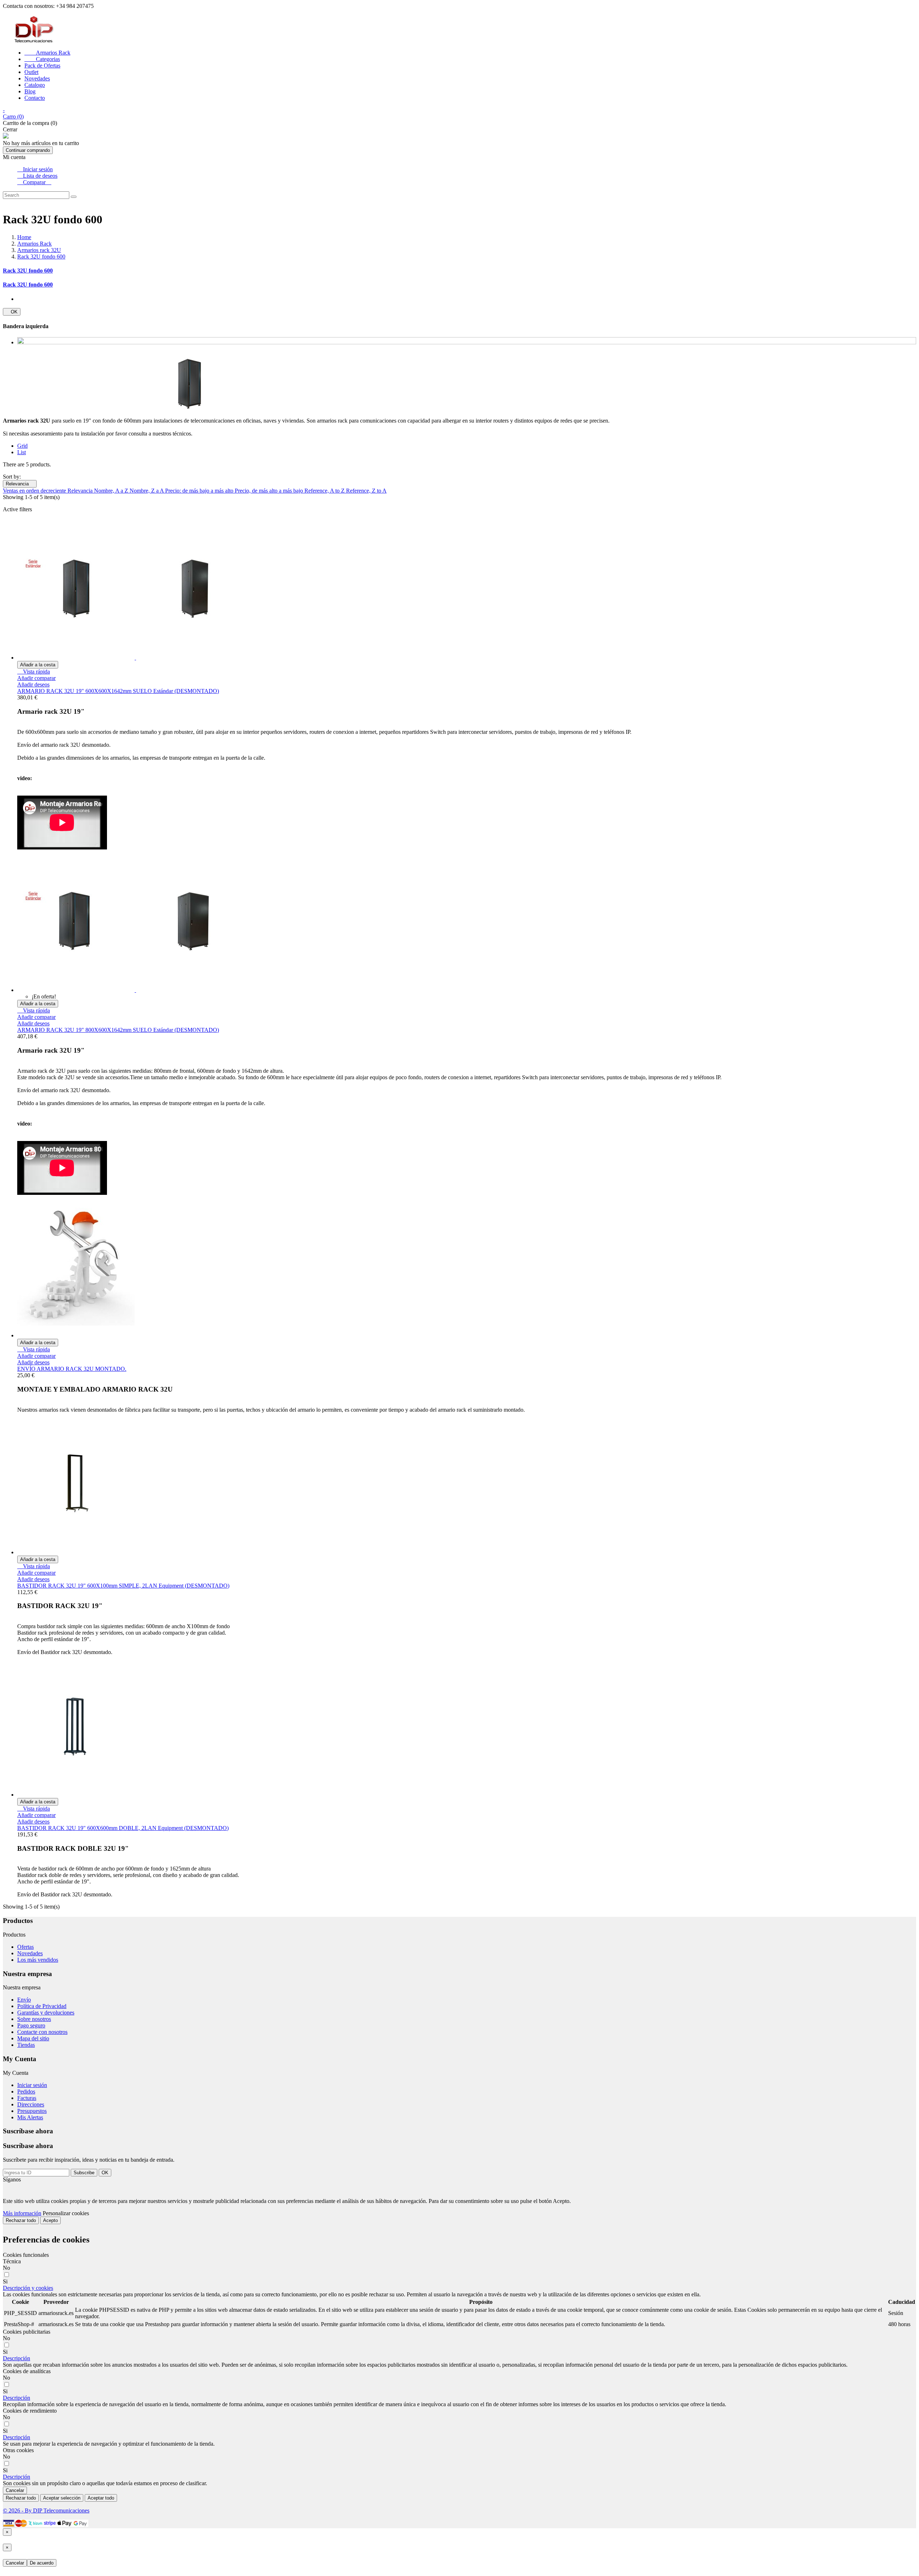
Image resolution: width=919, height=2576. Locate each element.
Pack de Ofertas (42, 66)
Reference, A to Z (325, 491)
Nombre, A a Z (112, 491)
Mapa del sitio (33, 2038)
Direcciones (31, 2104)
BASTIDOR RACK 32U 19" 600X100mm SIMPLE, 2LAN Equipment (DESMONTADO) (123, 1586)
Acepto (50, 2220)
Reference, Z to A (366, 491)
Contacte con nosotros (42, 2032)
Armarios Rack (47, 53)
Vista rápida (34, 672)
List (22, 452)
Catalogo (35, 85)
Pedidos (26, 2091)
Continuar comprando (28, 150)
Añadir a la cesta (38, 665)
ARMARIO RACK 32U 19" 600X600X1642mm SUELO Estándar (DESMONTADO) (118, 691)
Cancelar (15, 2490)
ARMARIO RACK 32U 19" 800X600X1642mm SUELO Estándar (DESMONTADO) (118, 1030)
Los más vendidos (38, 1960)
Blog (30, 91)
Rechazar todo (21, 2220)
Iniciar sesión (32, 2085)
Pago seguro (31, 2025)
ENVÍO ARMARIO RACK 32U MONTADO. (72, 1369)
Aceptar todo (101, 2498)
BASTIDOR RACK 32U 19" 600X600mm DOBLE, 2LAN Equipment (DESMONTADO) (123, 1828)
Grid (22, 446)
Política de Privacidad (42, 2006)
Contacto (35, 98)
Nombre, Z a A (147, 491)
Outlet (31, 72)
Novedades (37, 78)
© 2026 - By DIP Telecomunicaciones (46, 2510)
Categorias (42, 59)
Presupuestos (32, 2111)
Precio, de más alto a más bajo (270, 491)
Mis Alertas (30, 2117)
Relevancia (20, 484)
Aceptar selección (62, 2498)
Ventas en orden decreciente (35, 491)
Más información (22, 2213)
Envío (24, 2000)
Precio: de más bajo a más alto (200, 491)
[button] (28, 2288)
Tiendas (26, 2045)
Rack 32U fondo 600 (28, 271)
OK (12, 312)
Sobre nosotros (34, 2019)
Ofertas (25, 1947)
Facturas (27, 2098)
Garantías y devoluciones (46, 2013)
